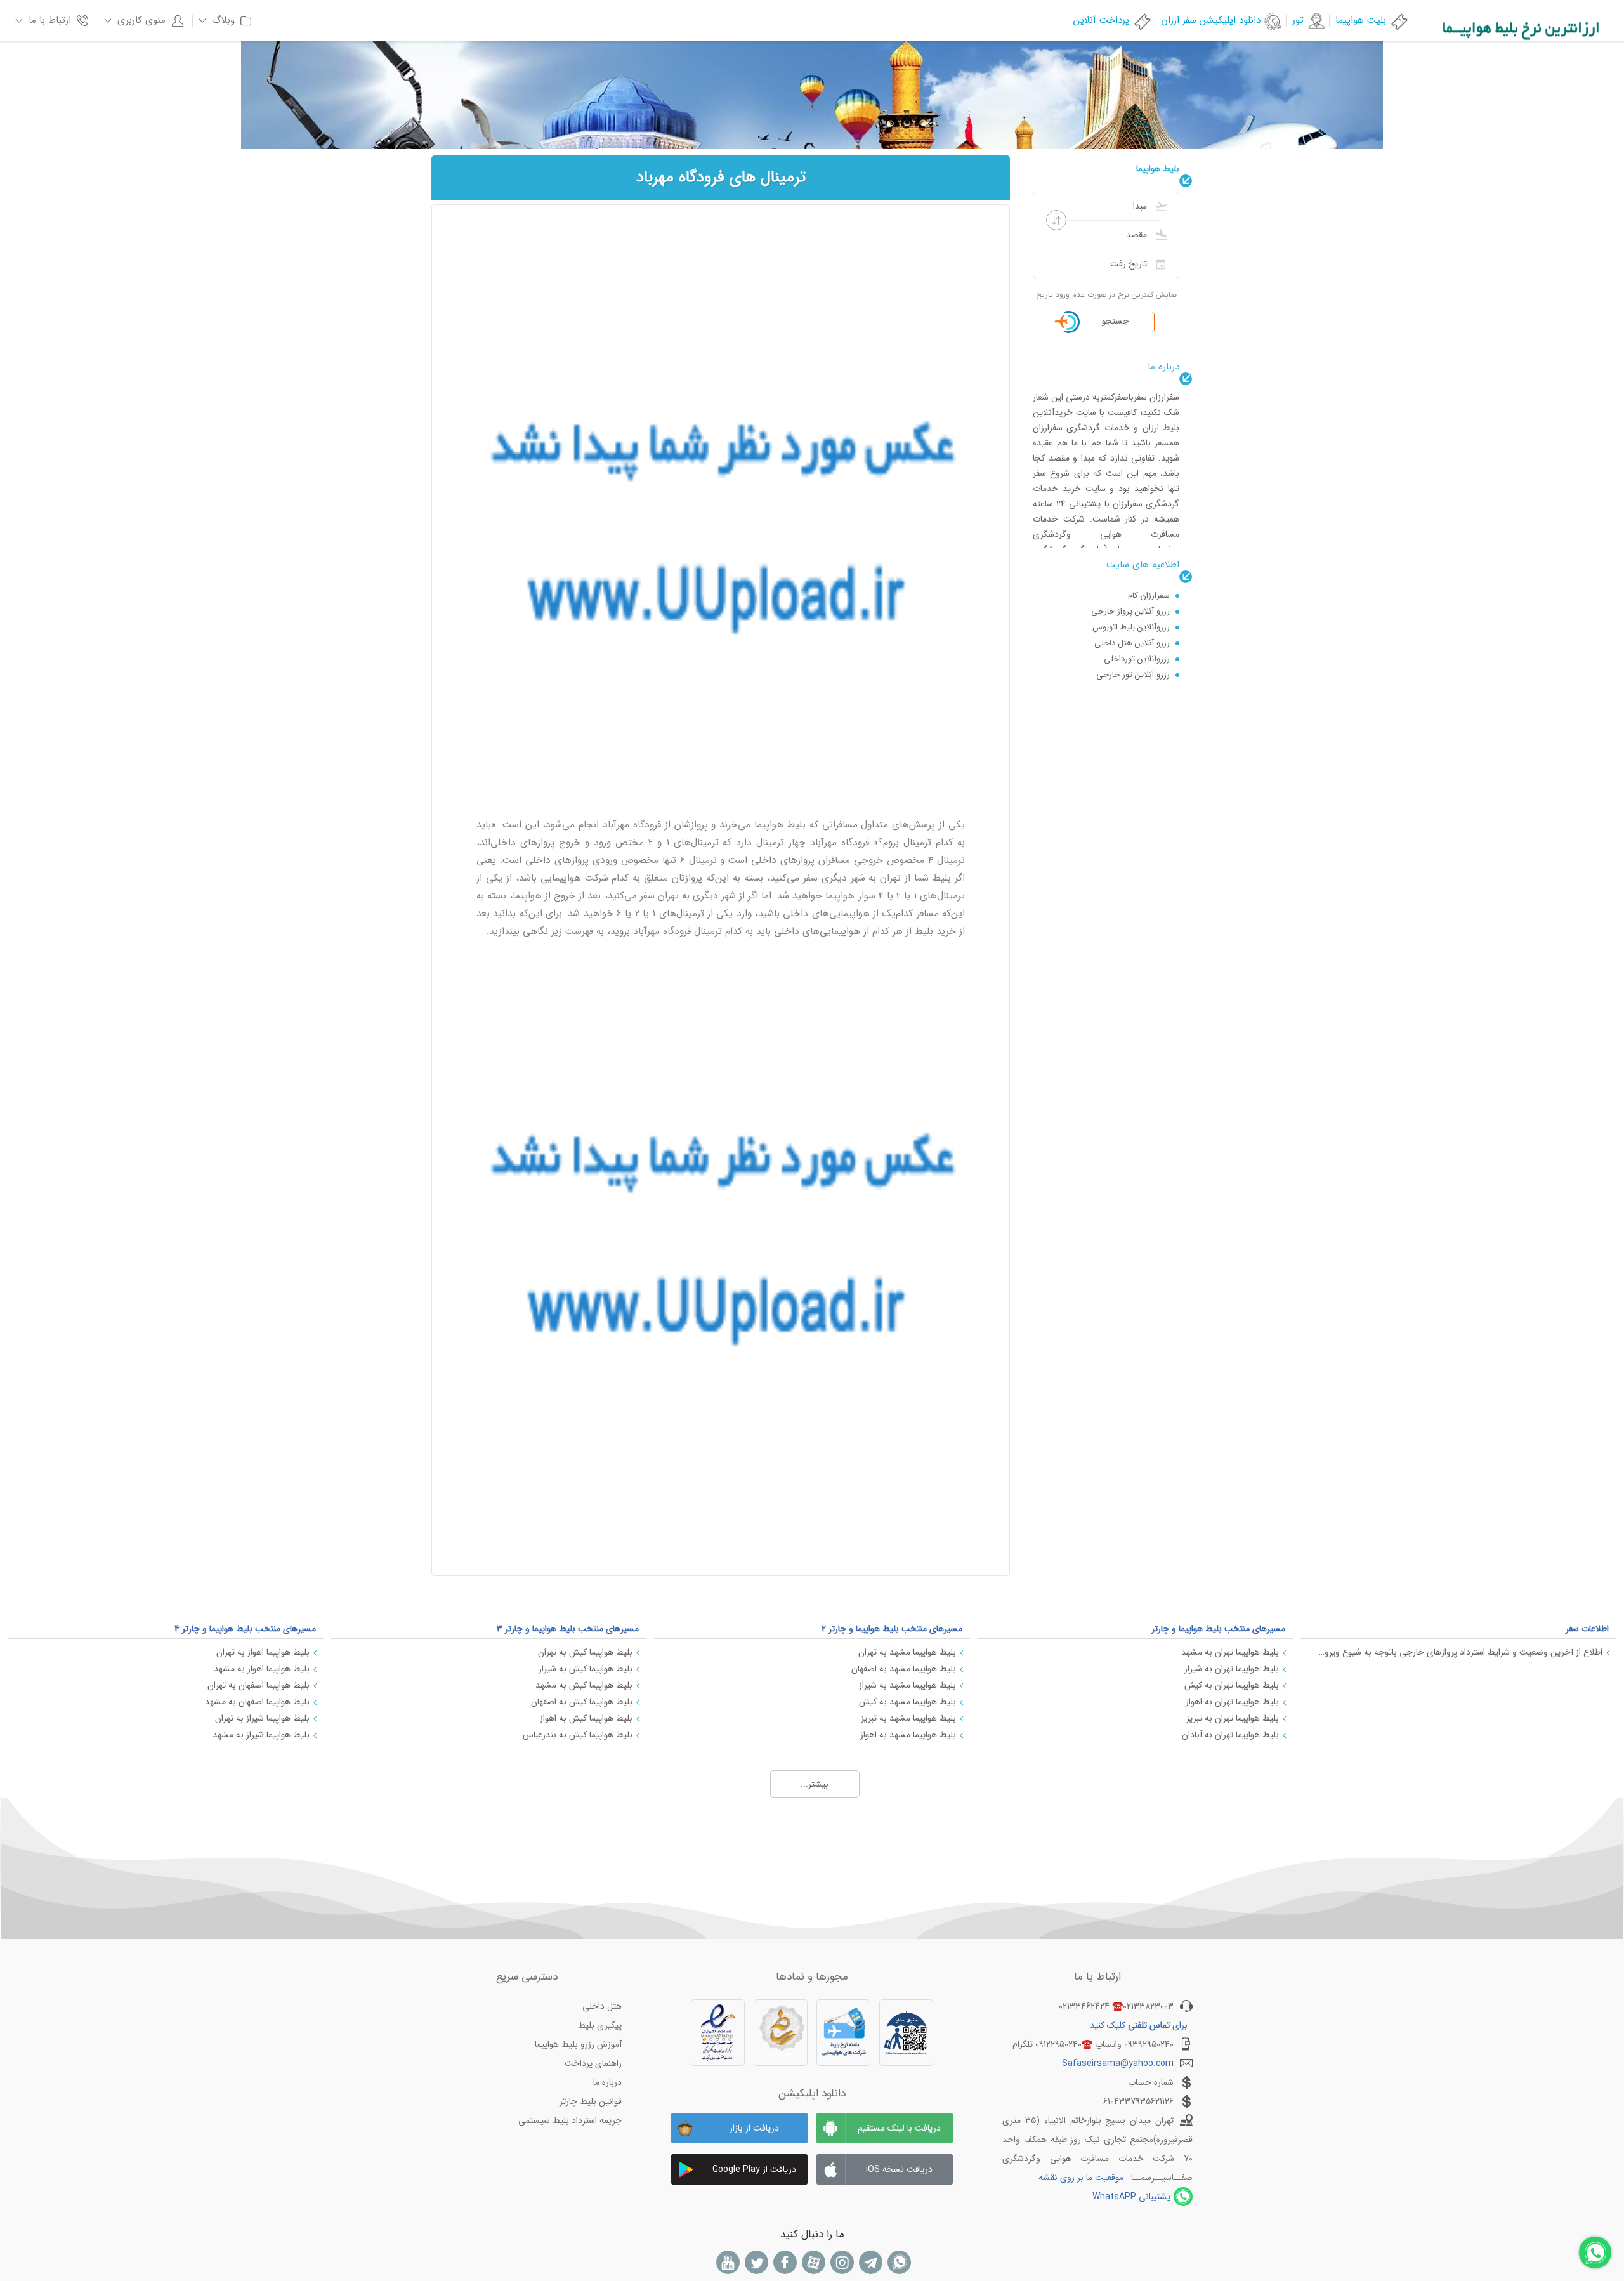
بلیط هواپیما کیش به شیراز (586, 1669)
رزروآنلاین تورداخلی (1137, 643)
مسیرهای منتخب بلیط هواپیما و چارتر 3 (568, 1629)
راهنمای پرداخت (593, 2063)
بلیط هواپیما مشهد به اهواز (908, 1735)
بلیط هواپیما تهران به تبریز (1233, 1718)
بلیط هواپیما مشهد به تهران (907, 1652)
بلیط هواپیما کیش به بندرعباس (578, 1735)
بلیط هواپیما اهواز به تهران (263, 1652)
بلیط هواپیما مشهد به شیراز (907, 1685)
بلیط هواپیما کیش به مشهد (584, 1685)
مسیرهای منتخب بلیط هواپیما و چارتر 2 (892, 1629)
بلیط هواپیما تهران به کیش (1232, 1685)
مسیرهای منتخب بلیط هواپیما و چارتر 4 (245, 1629)
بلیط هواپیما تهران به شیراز (1232, 1669)
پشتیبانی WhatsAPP (1131, 2197)
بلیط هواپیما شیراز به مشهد (261, 1735)
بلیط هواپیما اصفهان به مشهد (257, 1702)
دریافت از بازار (754, 2128)
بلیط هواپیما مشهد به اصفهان (904, 1669)
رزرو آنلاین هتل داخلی (1132, 627)
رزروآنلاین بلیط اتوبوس (1131, 611)
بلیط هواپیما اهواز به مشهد (262, 1669)
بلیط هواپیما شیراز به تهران (262, 1718)
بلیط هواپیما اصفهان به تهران (259, 1685)
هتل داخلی (602, 2006)
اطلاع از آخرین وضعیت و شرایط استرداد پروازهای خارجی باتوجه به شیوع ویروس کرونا (1458, 1652)
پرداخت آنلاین (1101, 20)
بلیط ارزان (1153, 675)
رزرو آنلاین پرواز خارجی (1130, 595)
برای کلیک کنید (1139, 2025)
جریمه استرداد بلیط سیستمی (570, 2120)
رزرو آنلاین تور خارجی (1133, 659)
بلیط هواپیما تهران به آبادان (1230, 1735)
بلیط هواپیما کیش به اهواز (586, 1718)
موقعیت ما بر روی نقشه (1081, 2178)
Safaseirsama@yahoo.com (1118, 2063)
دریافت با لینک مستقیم (899, 2128)
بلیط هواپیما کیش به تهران (585, 1652)
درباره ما (607, 2082)
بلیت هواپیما (1361, 20)
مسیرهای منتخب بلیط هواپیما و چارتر (1218, 1629)
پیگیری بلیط (600, 2025)
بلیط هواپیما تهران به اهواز (1232, 1702)
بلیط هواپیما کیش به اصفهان (582, 1702)
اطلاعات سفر (1587, 1629)
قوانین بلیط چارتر (591, 2101)
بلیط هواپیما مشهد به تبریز (908, 1718)
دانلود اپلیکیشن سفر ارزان (1211, 20)
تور (1298, 20)
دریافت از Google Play (754, 2169)
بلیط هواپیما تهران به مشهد (1230, 1652)
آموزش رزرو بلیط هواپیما (578, 2044)
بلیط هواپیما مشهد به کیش (907, 1702)
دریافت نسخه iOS (899, 2169)
